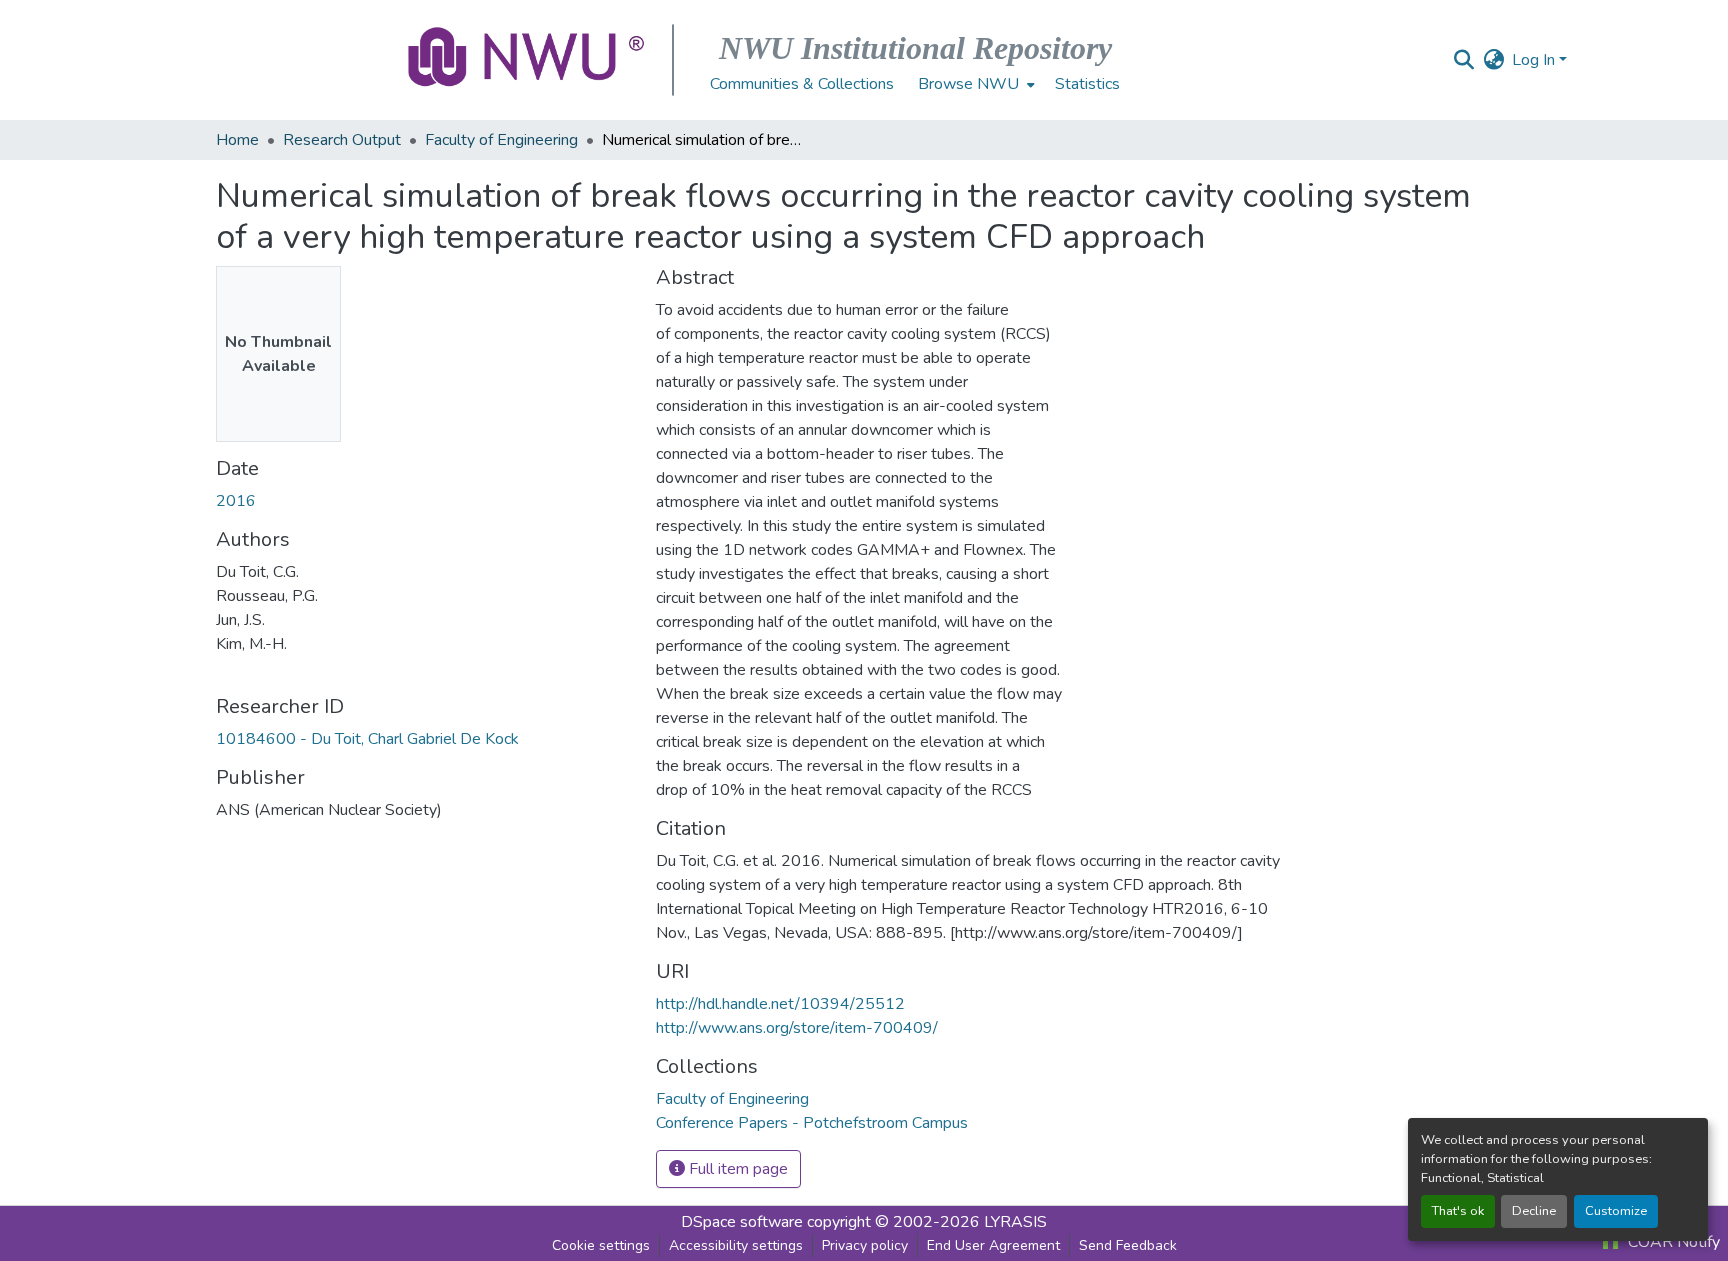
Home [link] (237, 140)
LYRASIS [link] (1015, 1222)
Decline (1534, 1211)
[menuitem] (974, 84)
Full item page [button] (736, 1169)
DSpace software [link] (742, 1222)
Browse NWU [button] (968, 84)
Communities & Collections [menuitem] (802, 84)
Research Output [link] (342, 140)
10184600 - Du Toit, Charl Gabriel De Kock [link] (367, 739)
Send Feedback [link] (1128, 1245)
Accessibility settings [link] (736, 1245)
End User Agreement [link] (993, 1245)
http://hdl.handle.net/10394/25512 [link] (780, 1004)
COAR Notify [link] (1672, 1242)
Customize (1616, 1211)
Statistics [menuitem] (1087, 84)
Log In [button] (1535, 60)
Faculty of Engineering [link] (501, 140)
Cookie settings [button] (601, 1245)
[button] (528, 60)
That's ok (1458, 1211)
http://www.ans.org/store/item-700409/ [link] (797, 1028)
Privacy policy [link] (865, 1245)
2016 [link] (236, 501)
